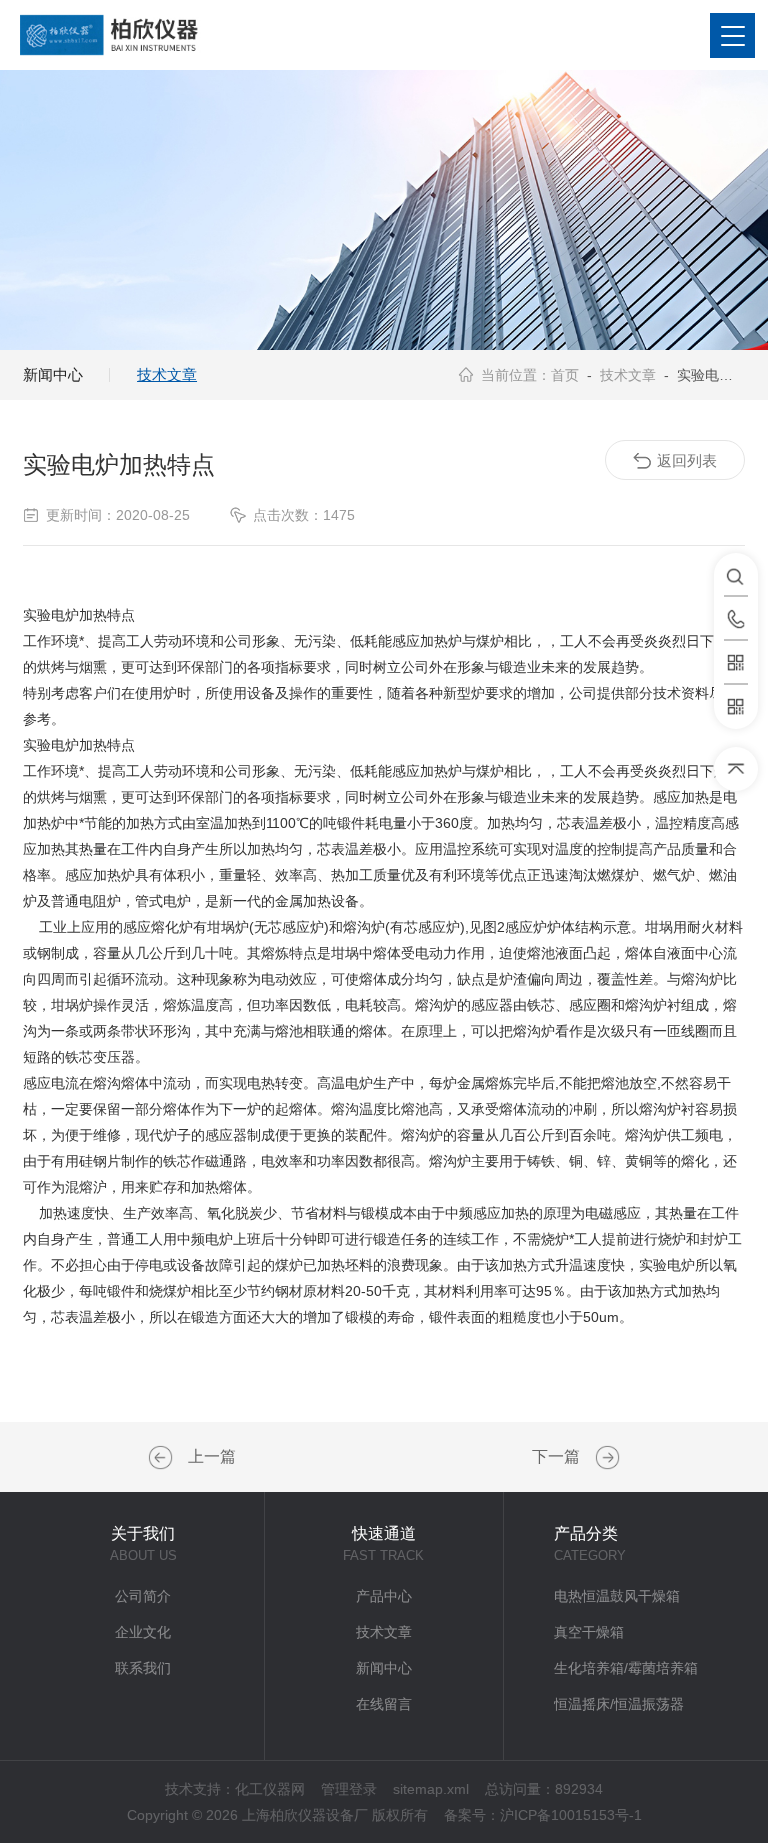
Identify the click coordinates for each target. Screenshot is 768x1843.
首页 (565, 375)
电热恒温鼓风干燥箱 (617, 1596)
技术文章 (167, 374)
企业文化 (143, 1632)
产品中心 (384, 1596)
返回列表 (687, 460)
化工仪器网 (270, 1789)
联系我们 (143, 1668)
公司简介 (143, 1596)
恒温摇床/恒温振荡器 (619, 1704)
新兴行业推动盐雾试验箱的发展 (163, 1458)
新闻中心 (53, 374)
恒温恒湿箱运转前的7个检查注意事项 (605, 1458)
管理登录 (349, 1789)
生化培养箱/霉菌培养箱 (626, 1668)
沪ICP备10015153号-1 (571, 1815)
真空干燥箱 (589, 1632)
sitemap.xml (431, 1789)
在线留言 (384, 1704)
